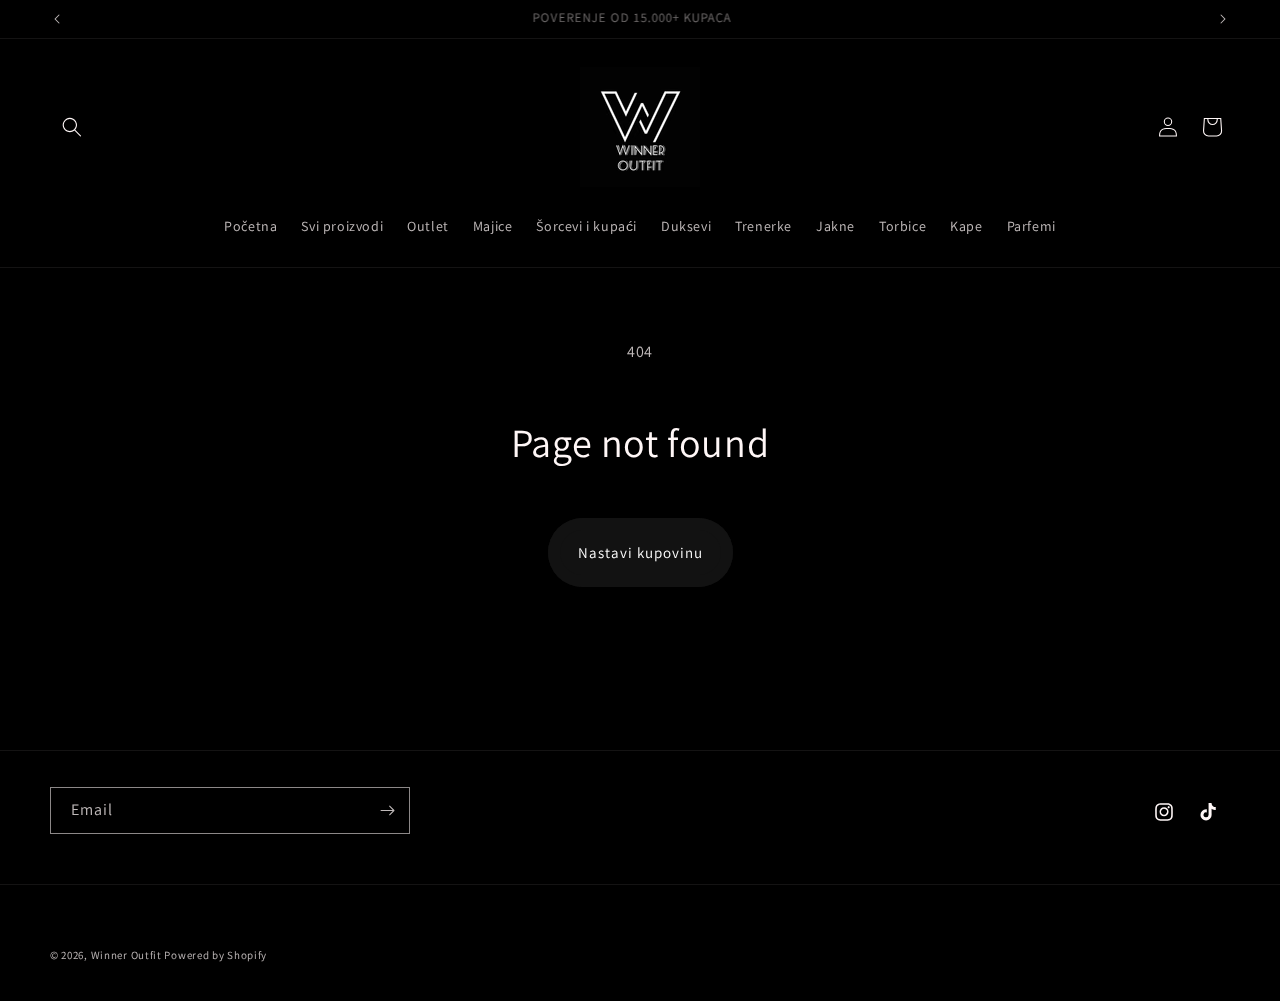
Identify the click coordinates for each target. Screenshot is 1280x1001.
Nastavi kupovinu (640, 552)
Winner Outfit (126, 955)
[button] (72, 127)
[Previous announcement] (57, 19)
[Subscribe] (387, 810)
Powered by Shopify (215, 955)
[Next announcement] (1223, 19)
